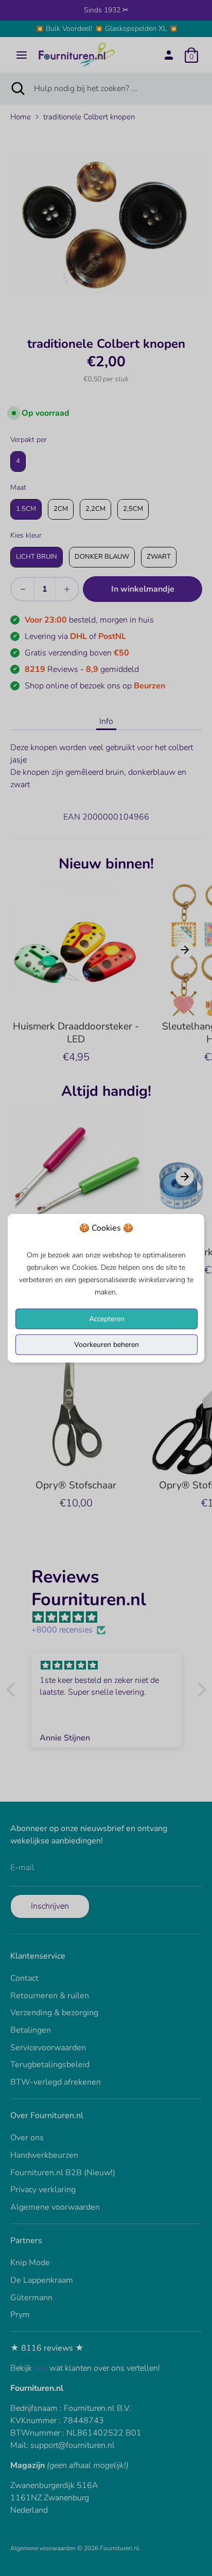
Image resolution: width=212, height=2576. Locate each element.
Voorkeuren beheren (107, 1344)
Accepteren (107, 1318)
